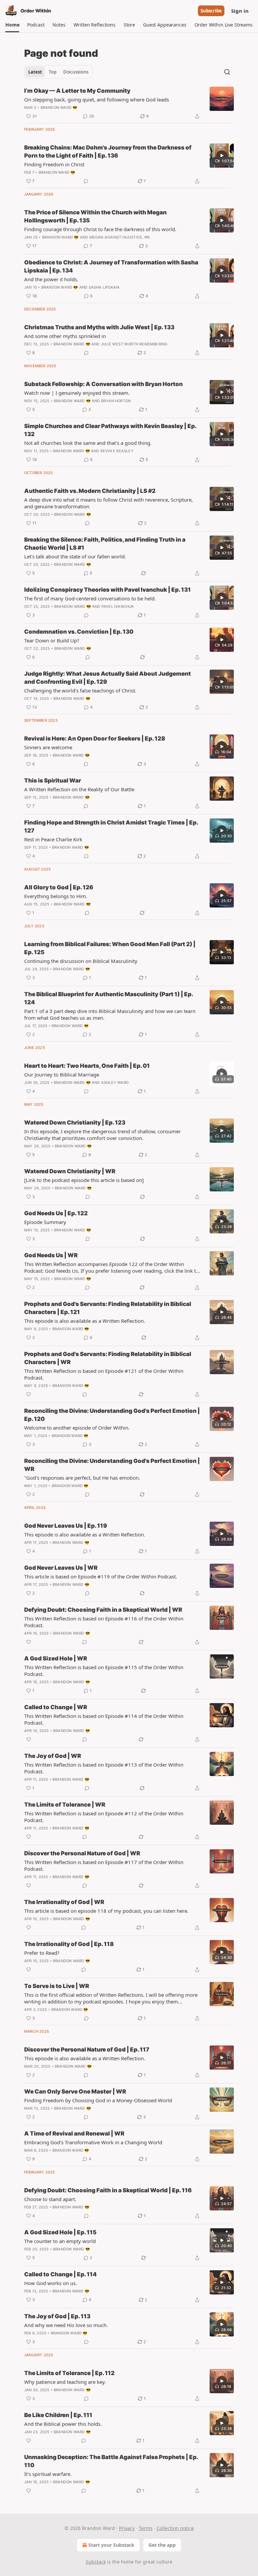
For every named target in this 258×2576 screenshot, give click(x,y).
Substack (96, 2562)
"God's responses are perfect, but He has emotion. (82, 1478)
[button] (12, 25)
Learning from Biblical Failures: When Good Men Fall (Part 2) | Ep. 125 (110, 948)
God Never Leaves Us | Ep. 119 (66, 1526)
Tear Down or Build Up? (52, 640)
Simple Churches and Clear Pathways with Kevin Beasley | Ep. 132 (110, 430)
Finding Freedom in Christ (54, 164)
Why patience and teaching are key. (65, 2382)
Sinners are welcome (48, 747)
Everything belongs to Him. (56, 896)
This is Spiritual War (53, 780)
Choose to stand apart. (50, 2199)
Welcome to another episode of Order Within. (77, 1428)
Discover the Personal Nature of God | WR (82, 1853)
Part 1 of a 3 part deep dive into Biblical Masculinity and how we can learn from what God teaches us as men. (110, 1014)
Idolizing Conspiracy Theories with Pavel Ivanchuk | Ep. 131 (107, 590)
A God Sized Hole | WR (56, 1658)
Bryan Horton (116, 401)
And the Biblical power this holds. (63, 2424)
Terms (146, 2528)
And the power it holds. (51, 279)
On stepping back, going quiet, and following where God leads (97, 99)
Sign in (240, 11)
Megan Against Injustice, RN (119, 237)
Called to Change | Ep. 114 (60, 2274)
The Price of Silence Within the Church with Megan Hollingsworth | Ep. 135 (95, 216)
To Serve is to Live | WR (57, 1986)
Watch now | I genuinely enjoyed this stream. (77, 393)
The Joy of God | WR (53, 1756)
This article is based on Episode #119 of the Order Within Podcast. (101, 1576)
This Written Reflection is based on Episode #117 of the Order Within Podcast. (104, 1865)
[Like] (29, 1394)
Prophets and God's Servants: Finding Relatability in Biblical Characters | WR (108, 1358)
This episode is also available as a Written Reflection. (85, 1321)
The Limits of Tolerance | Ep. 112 (69, 2373)
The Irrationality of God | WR (64, 1902)
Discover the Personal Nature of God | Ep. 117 (87, 2050)
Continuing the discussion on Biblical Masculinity (81, 961)
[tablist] (58, 72)
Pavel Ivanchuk (118, 606)
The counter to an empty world (60, 2241)
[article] (129, 103)
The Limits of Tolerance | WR (65, 1805)
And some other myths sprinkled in (65, 336)
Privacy (127, 2528)
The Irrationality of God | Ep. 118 (69, 1944)
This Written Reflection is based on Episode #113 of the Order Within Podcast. (104, 1768)
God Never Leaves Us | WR (61, 1568)
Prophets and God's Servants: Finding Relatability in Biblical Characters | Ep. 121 (108, 1308)
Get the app (162, 2545)
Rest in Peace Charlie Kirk (53, 839)
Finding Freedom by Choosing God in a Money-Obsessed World (98, 2100)
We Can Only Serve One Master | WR (75, 2092)
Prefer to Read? (42, 1953)
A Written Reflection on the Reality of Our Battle (79, 789)
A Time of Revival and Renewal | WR (74, 2134)
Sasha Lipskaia (104, 287)
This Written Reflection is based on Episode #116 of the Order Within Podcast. (104, 1622)
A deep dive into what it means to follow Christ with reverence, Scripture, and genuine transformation (109, 503)
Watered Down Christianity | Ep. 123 (75, 1123)
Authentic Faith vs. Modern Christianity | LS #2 (90, 491)
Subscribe (211, 11)
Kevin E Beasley (117, 451)
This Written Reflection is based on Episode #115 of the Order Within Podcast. (104, 1671)
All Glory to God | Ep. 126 (59, 887)
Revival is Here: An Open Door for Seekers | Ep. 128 (95, 738)
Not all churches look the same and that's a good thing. (88, 443)
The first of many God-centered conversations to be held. (90, 598)
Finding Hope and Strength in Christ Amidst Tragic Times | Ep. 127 (111, 827)
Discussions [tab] (76, 72)
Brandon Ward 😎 (59, 108)
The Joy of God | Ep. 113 (57, 2316)
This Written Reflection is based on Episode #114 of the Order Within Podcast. (104, 1719)
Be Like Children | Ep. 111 (58, 2415)
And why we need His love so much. (66, 2325)
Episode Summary (45, 1222)
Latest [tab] (35, 72)
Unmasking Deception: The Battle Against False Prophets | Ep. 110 (111, 2461)
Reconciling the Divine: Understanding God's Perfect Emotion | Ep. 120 (112, 1415)
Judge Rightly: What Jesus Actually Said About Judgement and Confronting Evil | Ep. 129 (107, 678)
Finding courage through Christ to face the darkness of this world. (100, 229)
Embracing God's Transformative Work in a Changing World (93, 2142)
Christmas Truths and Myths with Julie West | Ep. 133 (99, 327)
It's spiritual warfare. (48, 2474)
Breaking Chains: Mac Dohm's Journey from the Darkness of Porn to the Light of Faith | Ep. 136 (108, 152)
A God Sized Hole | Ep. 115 (60, 2232)
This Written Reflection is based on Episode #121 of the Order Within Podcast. (104, 1374)
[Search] (227, 72)
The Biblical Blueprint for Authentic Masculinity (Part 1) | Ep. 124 (109, 998)
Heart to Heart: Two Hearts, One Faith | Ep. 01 (87, 1066)
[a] (222, 156)
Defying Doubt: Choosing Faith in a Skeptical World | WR (103, 1610)
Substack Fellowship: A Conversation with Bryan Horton (103, 384)
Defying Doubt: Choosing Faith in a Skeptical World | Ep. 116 (108, 2190)
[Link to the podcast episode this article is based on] (84, 1180)
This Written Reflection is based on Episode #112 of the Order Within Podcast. (104, 1817)
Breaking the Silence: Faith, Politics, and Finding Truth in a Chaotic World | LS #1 (105, 544)
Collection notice (175, 2528)
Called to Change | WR (56, 1707)
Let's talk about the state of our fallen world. (75, 556)
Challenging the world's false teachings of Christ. (80, 690)
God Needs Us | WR (51, 1255)
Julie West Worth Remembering (134, 344)
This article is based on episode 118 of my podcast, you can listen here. (106, 1911)
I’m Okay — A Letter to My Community (77, 91)
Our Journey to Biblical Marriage (62, 1074)
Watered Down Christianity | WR (70, 1171)
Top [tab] (53, 72)
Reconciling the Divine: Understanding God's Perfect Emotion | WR (112, 1465)
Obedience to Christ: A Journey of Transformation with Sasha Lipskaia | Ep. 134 (111, 266)
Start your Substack (111, 2545)
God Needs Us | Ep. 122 (56, 1213)
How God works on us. (51, 2283)
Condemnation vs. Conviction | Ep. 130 (79, 632)
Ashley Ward (115, 1083)
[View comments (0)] (86, 181)
